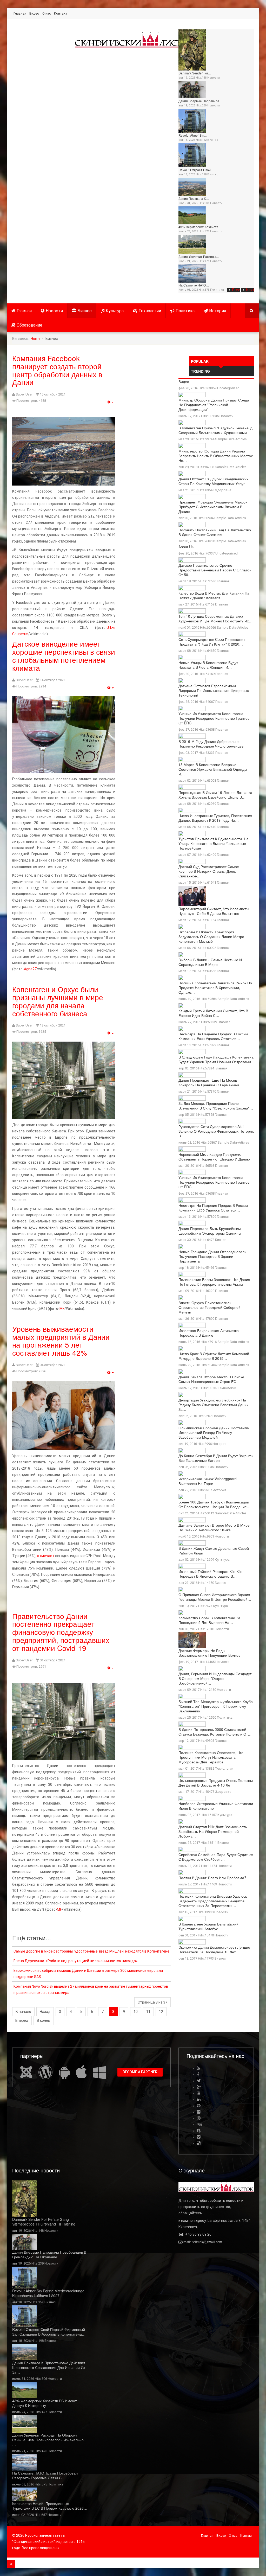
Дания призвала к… (194, 198)
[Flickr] (199, 2112)
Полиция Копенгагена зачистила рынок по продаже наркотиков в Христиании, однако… (215, 987)
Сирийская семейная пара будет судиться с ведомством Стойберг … (216, 1857)
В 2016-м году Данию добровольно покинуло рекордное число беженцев (211, 744)
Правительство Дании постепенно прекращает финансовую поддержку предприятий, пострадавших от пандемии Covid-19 (61, 1632)
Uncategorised (228, 388)
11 (148, 2012)
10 (136, 2012)
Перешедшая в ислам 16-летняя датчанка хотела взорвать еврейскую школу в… (215, 795)
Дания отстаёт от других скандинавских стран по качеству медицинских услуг (213, 481)
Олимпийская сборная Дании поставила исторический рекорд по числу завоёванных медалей (214, 1432)
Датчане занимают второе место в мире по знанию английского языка (214, 1527)
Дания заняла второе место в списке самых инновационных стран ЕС (211, 1379)
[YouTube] (199, 2093)
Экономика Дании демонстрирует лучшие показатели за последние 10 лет (214, 1949)
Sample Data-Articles (231, 439)
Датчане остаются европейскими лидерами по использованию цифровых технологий (214, 690)
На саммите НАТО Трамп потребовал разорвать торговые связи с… (45, 2475)
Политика (217, 290)
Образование (29, 325)
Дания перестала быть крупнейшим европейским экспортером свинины (210, 1231)
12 (161, 2012)
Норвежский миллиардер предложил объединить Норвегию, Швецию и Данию (214, 1157)
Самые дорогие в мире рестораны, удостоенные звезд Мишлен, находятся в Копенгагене (91, 1951)
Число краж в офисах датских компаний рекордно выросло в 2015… (214, 1356)
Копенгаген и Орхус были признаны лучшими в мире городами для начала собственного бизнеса (58, 1001)
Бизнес (213, 140)
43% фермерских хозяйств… (200, 227)
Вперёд (22, 2020)
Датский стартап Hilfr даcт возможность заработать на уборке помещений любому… (213, 1831)
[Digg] (199, 2124)
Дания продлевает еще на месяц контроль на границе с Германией (209, 1082)
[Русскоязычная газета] (134, 40)
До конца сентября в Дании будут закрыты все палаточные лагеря (216, 1458)
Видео (34, 13)
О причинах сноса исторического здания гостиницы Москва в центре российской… (215, 1597)
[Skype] (199, 2131)
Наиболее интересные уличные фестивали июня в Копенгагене (216, 1806)
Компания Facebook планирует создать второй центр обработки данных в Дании (57, 370)
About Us (186, 547)
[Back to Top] (11, 2564)
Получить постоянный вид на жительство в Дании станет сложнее (215, 532)
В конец (44, 2020)
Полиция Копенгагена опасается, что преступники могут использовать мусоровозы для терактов (211, 1757)
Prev (236, 290)
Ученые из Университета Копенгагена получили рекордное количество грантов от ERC (214, 718)
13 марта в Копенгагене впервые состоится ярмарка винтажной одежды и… (213, 769)
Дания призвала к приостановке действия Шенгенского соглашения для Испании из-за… (49, 2367)
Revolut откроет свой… (196, 170)
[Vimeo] (199, 2137)
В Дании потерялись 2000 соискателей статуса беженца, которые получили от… (215, 1732)
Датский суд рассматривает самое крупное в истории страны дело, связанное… (209, 871)
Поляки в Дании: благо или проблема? (212, 1878)
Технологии (150, 311)
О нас (47, 13)
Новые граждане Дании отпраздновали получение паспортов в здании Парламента (212, 1256)
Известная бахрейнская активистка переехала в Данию (209, 1333)
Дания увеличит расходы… (199, 256)
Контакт (61, 13)
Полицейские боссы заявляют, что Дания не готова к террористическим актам (214, 1282)
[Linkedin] (199, 2099)
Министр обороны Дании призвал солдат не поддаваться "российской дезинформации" (215, 405)
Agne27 (30, 969)
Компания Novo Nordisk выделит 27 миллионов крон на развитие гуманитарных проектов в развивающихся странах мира (91, 1990)
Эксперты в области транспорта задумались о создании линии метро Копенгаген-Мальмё (211, 936)
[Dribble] (199, 2118)
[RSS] (199, 2068)
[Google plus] (199, 2087)
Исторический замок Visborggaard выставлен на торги (208, 1481)
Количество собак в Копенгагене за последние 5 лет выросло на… (209, 1620)
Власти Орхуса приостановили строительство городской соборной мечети (210, 1307)
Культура (115, 311)
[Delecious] (199, 2143)
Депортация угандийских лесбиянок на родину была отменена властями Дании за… (214, 1405)
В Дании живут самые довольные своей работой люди (214, 1551)
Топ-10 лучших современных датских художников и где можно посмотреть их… (215, 619)
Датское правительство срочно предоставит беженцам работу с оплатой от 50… (215, 570)
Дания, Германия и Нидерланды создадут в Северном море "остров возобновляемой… (215, 1678)
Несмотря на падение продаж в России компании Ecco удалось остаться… (213, 1036)
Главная (20, 13)
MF (62, 1309)
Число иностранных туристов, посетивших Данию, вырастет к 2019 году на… (215, 818)
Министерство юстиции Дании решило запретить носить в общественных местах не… (216, 456)
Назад (45, 2012)
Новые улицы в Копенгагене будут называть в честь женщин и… (208, 665)
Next (250, 290)
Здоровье (223, 490)
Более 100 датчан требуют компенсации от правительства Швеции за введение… (214, 1504)
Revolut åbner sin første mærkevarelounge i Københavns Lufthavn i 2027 (49, 2293)
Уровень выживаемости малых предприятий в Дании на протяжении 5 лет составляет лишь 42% (61, 1341)
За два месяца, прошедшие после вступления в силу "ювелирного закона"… (216, 1106)
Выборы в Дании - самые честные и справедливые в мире (210, 962)
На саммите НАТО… (194, 285)
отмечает (46, 1556)
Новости (214, 78)
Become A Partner (140, 2072)
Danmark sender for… (195, 73)
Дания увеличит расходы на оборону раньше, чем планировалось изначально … (48, 2440)
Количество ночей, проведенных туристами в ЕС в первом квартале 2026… (50, 2506)
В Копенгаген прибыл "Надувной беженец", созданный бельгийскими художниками (216, 430)
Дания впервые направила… (200, 101)
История (218, 311)
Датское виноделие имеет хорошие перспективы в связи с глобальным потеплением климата (64, 655)
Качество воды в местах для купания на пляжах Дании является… (214, 595)
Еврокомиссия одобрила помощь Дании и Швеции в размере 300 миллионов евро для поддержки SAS (88, 1974)
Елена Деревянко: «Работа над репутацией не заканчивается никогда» (76, 1961)
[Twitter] (199, 2081)
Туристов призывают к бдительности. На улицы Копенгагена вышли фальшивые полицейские (214, 843)
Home (36, 339)
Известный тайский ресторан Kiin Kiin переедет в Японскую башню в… (210, 1574)
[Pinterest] (199, 2106)
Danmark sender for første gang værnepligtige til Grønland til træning (44, 2222)
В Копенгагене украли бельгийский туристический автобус (208, 1926)
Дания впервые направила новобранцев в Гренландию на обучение (49, 2254)
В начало (23, 2012)
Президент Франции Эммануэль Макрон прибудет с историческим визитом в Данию (213, 507)
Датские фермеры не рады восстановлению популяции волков (209, 1653)
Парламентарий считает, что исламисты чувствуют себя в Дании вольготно (214, 911)
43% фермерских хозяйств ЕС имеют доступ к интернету (44, 2403)
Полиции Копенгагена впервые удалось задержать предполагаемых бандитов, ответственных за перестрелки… (213, 1901)
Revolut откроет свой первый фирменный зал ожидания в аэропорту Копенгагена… (49, 2332)
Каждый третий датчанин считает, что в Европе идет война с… (213, 1013)
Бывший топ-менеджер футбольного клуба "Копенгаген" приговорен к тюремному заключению (216, 1706)
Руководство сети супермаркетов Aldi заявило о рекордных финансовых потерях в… (216, 1131)
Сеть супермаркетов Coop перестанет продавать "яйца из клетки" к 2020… (212, 642)
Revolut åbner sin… (193, 135)
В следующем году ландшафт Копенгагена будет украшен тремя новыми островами (216, 1059)
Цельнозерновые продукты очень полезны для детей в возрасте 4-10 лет (216, 1783)
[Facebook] (198, 2074)
